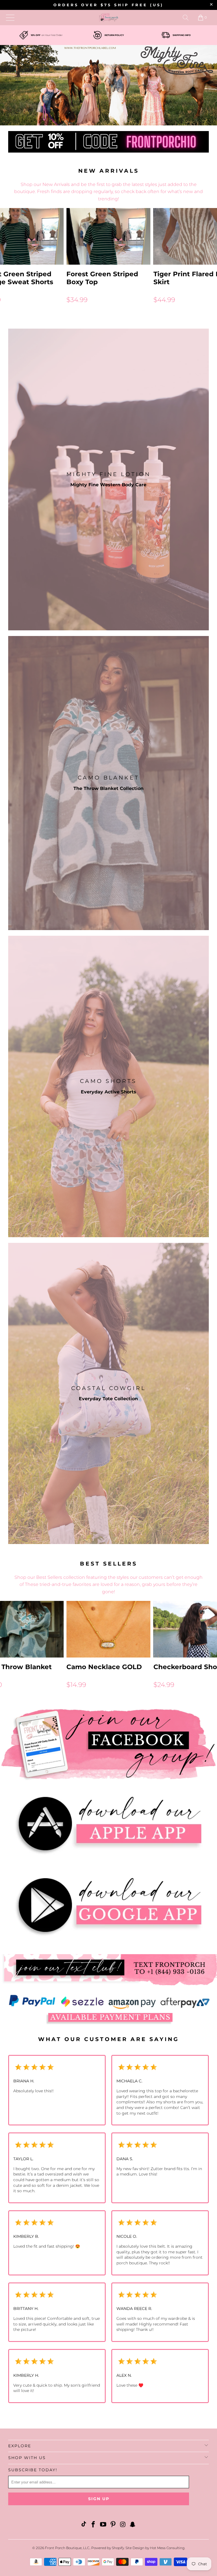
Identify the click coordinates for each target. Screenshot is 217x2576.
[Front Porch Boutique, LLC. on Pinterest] (113, 2525)
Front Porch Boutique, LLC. (67, 2548)
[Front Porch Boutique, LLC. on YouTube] (103, 2525)
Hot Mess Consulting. (168, 2548)
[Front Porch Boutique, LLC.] (108, 18)
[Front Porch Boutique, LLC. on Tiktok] (84, 2525)
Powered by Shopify (108, 2548)
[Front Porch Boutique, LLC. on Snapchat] (133, 2525)
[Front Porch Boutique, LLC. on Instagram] (123, 2525)
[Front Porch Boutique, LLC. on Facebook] (94, 2525)
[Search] (186, 18)
